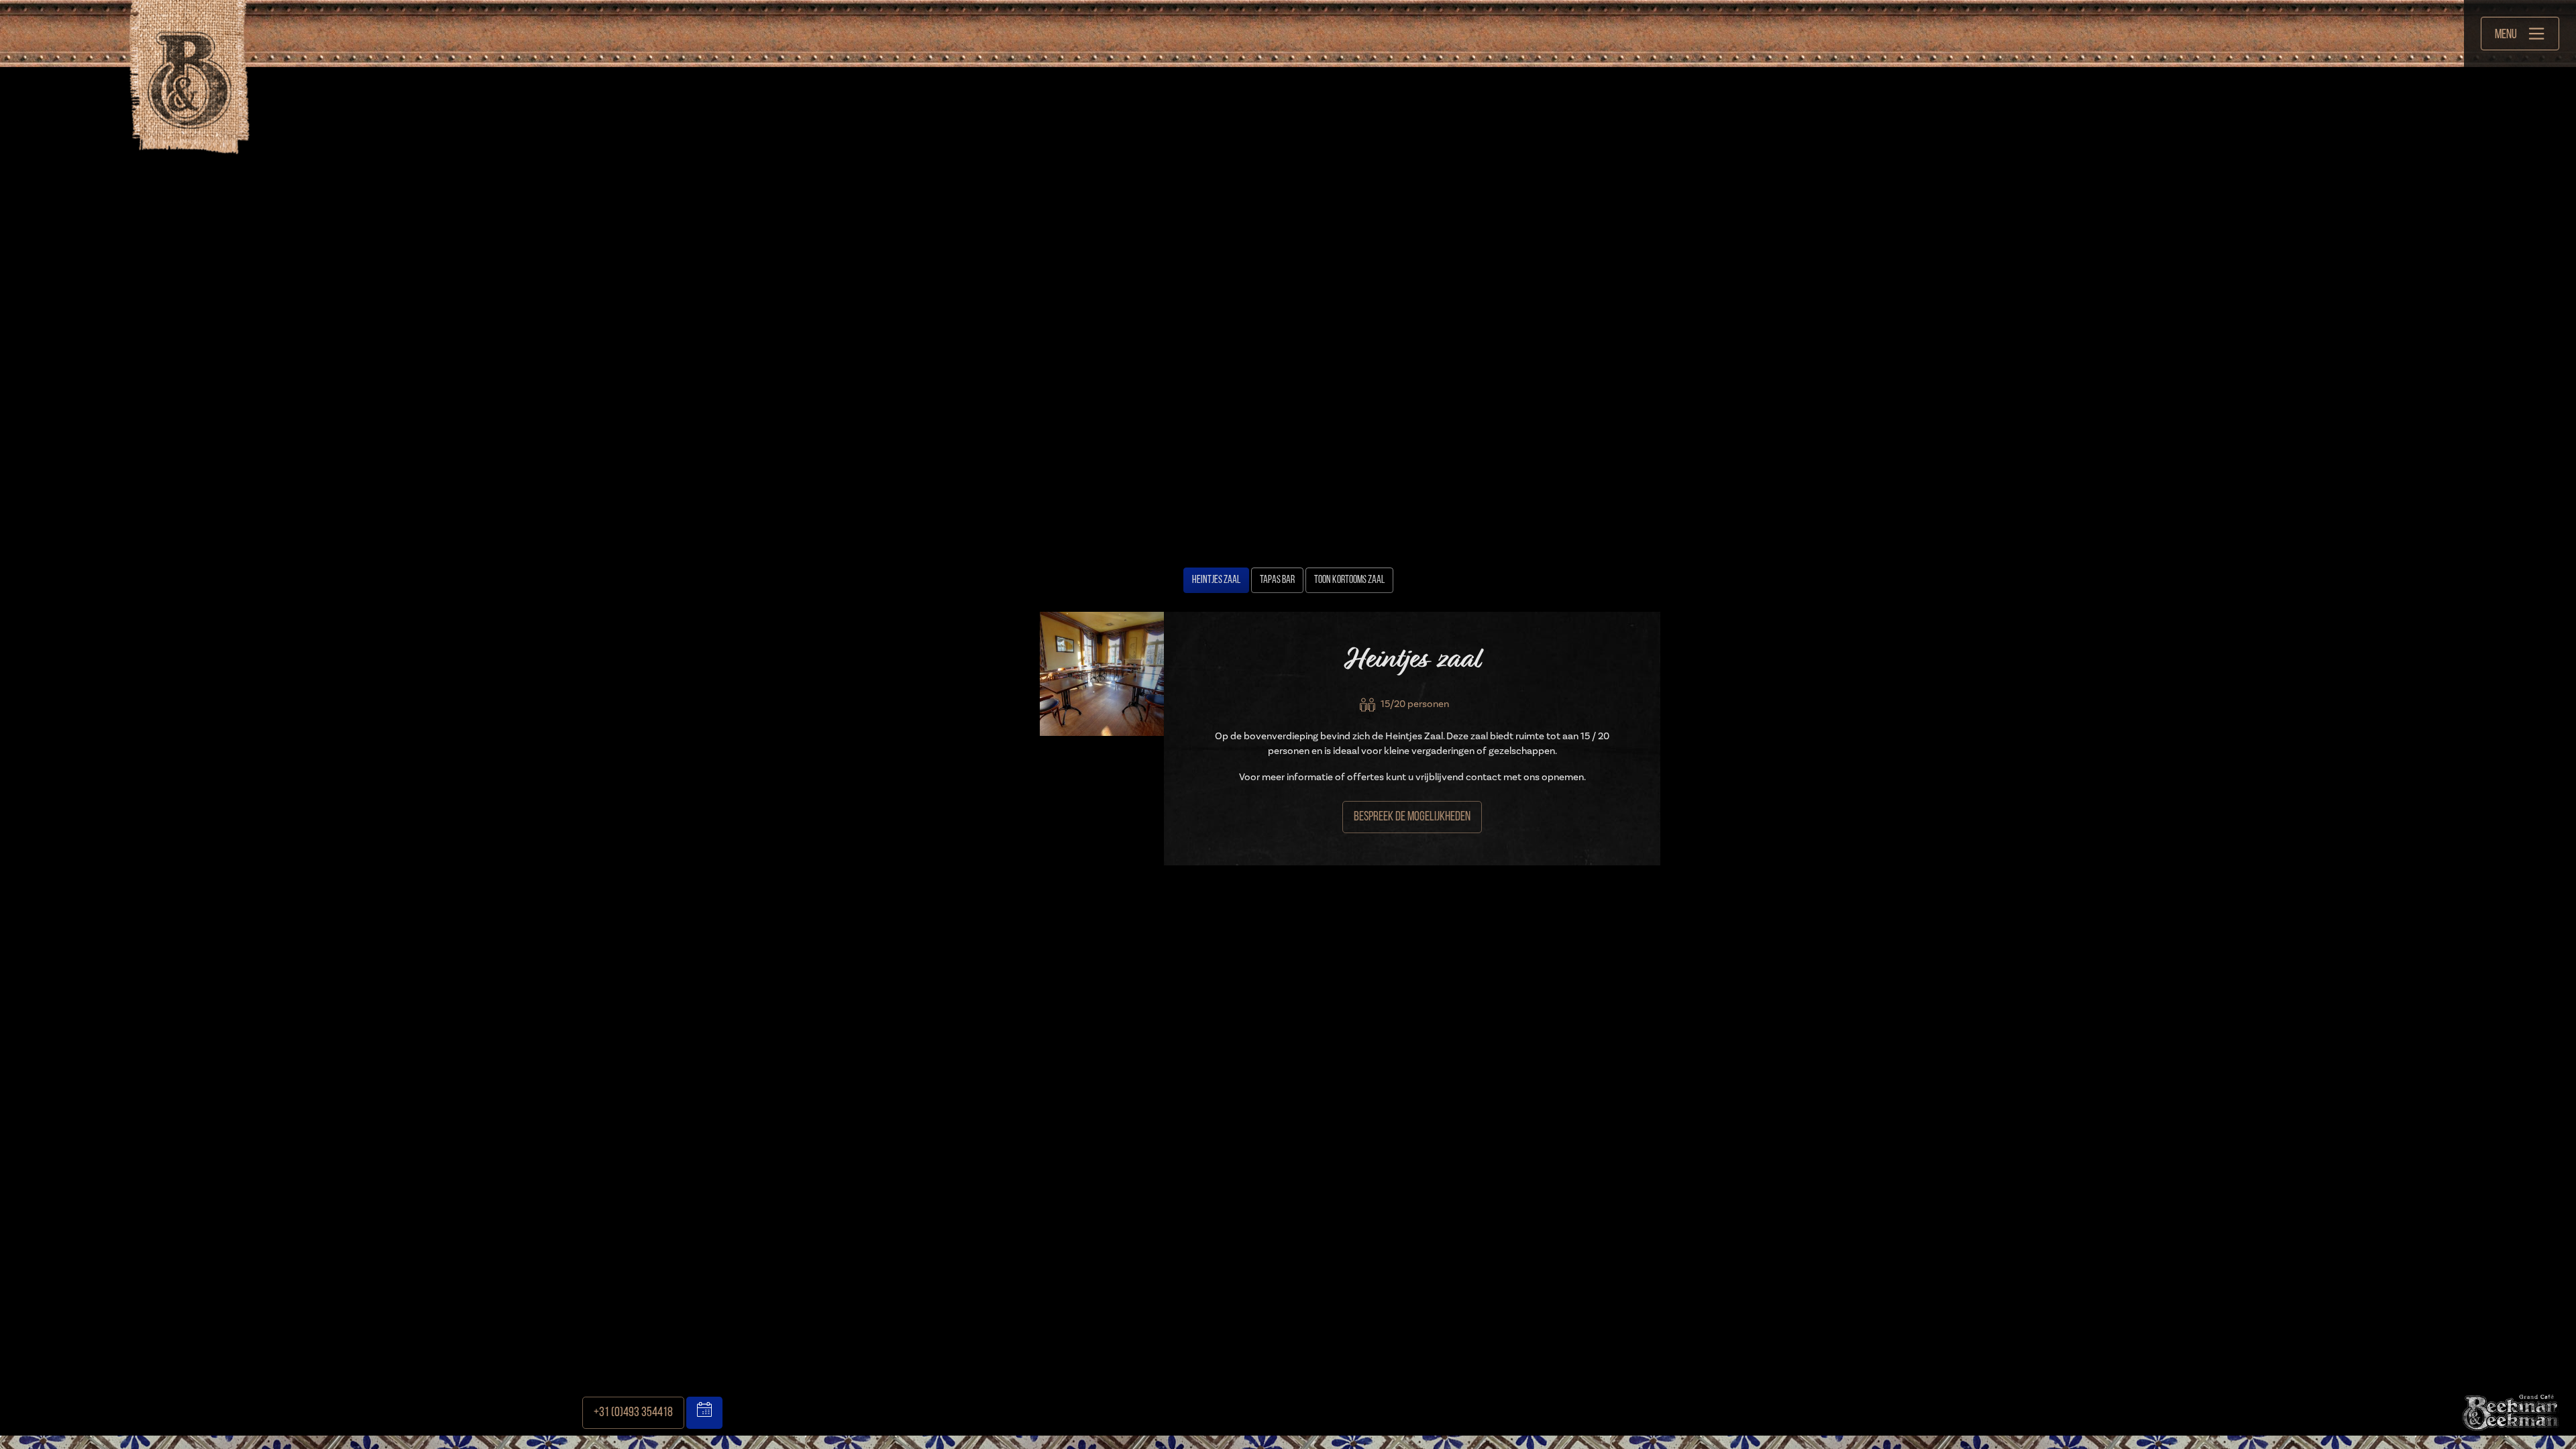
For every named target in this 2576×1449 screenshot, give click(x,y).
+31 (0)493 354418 (633, 1413)
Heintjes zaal (1216, 580)
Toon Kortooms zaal (1349, 580)
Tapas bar (1277, 580)
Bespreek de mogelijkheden (1412, 817)
